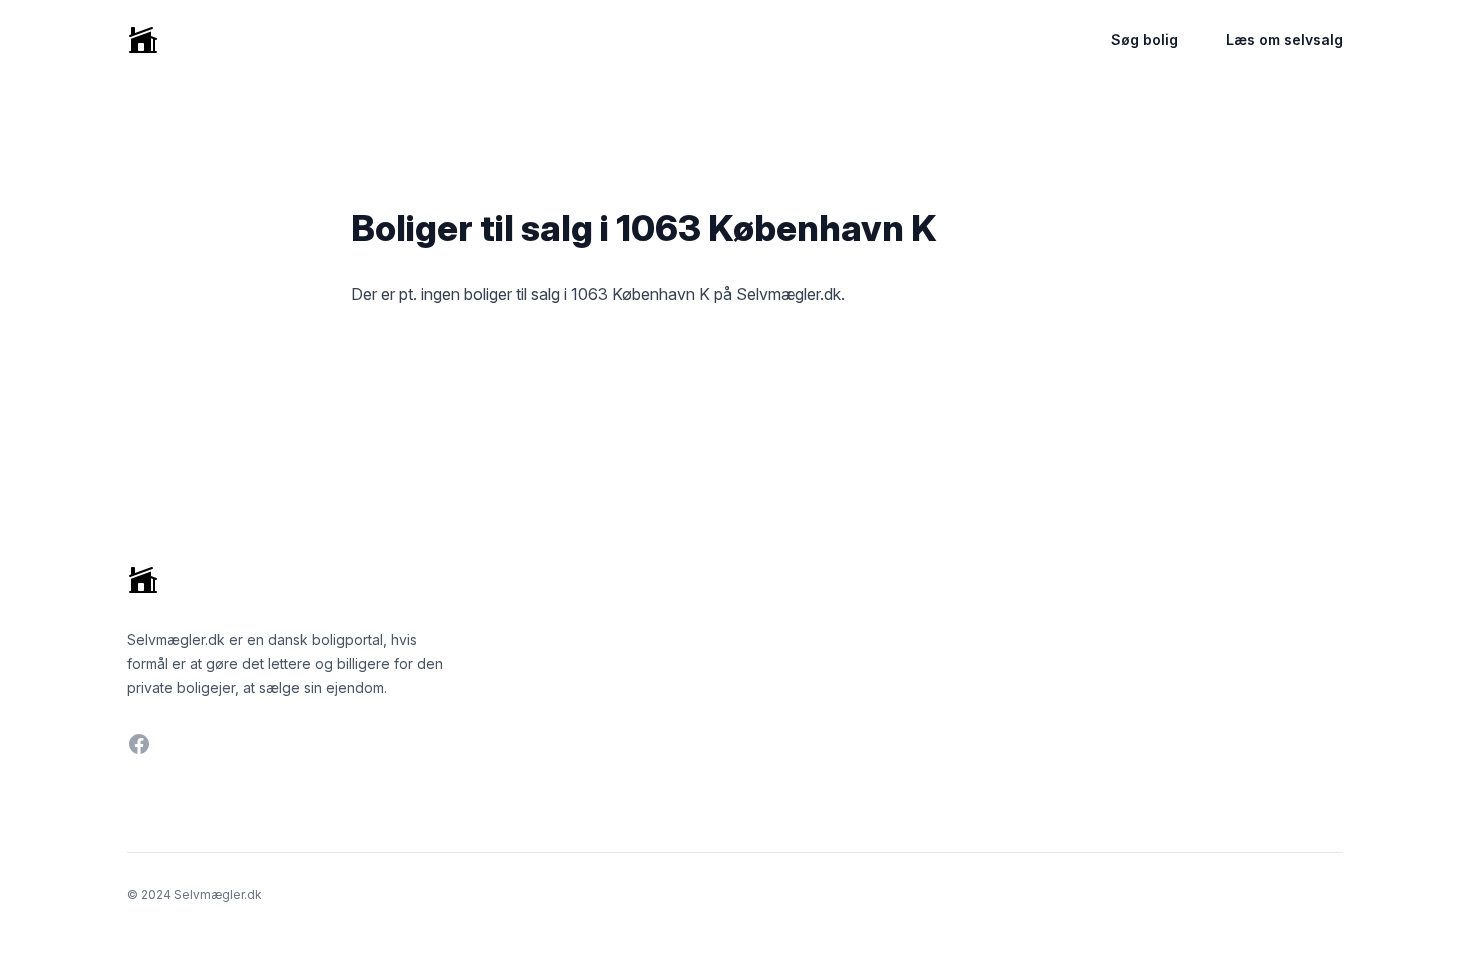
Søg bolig (1144, 39)
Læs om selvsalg (1284, 39)
